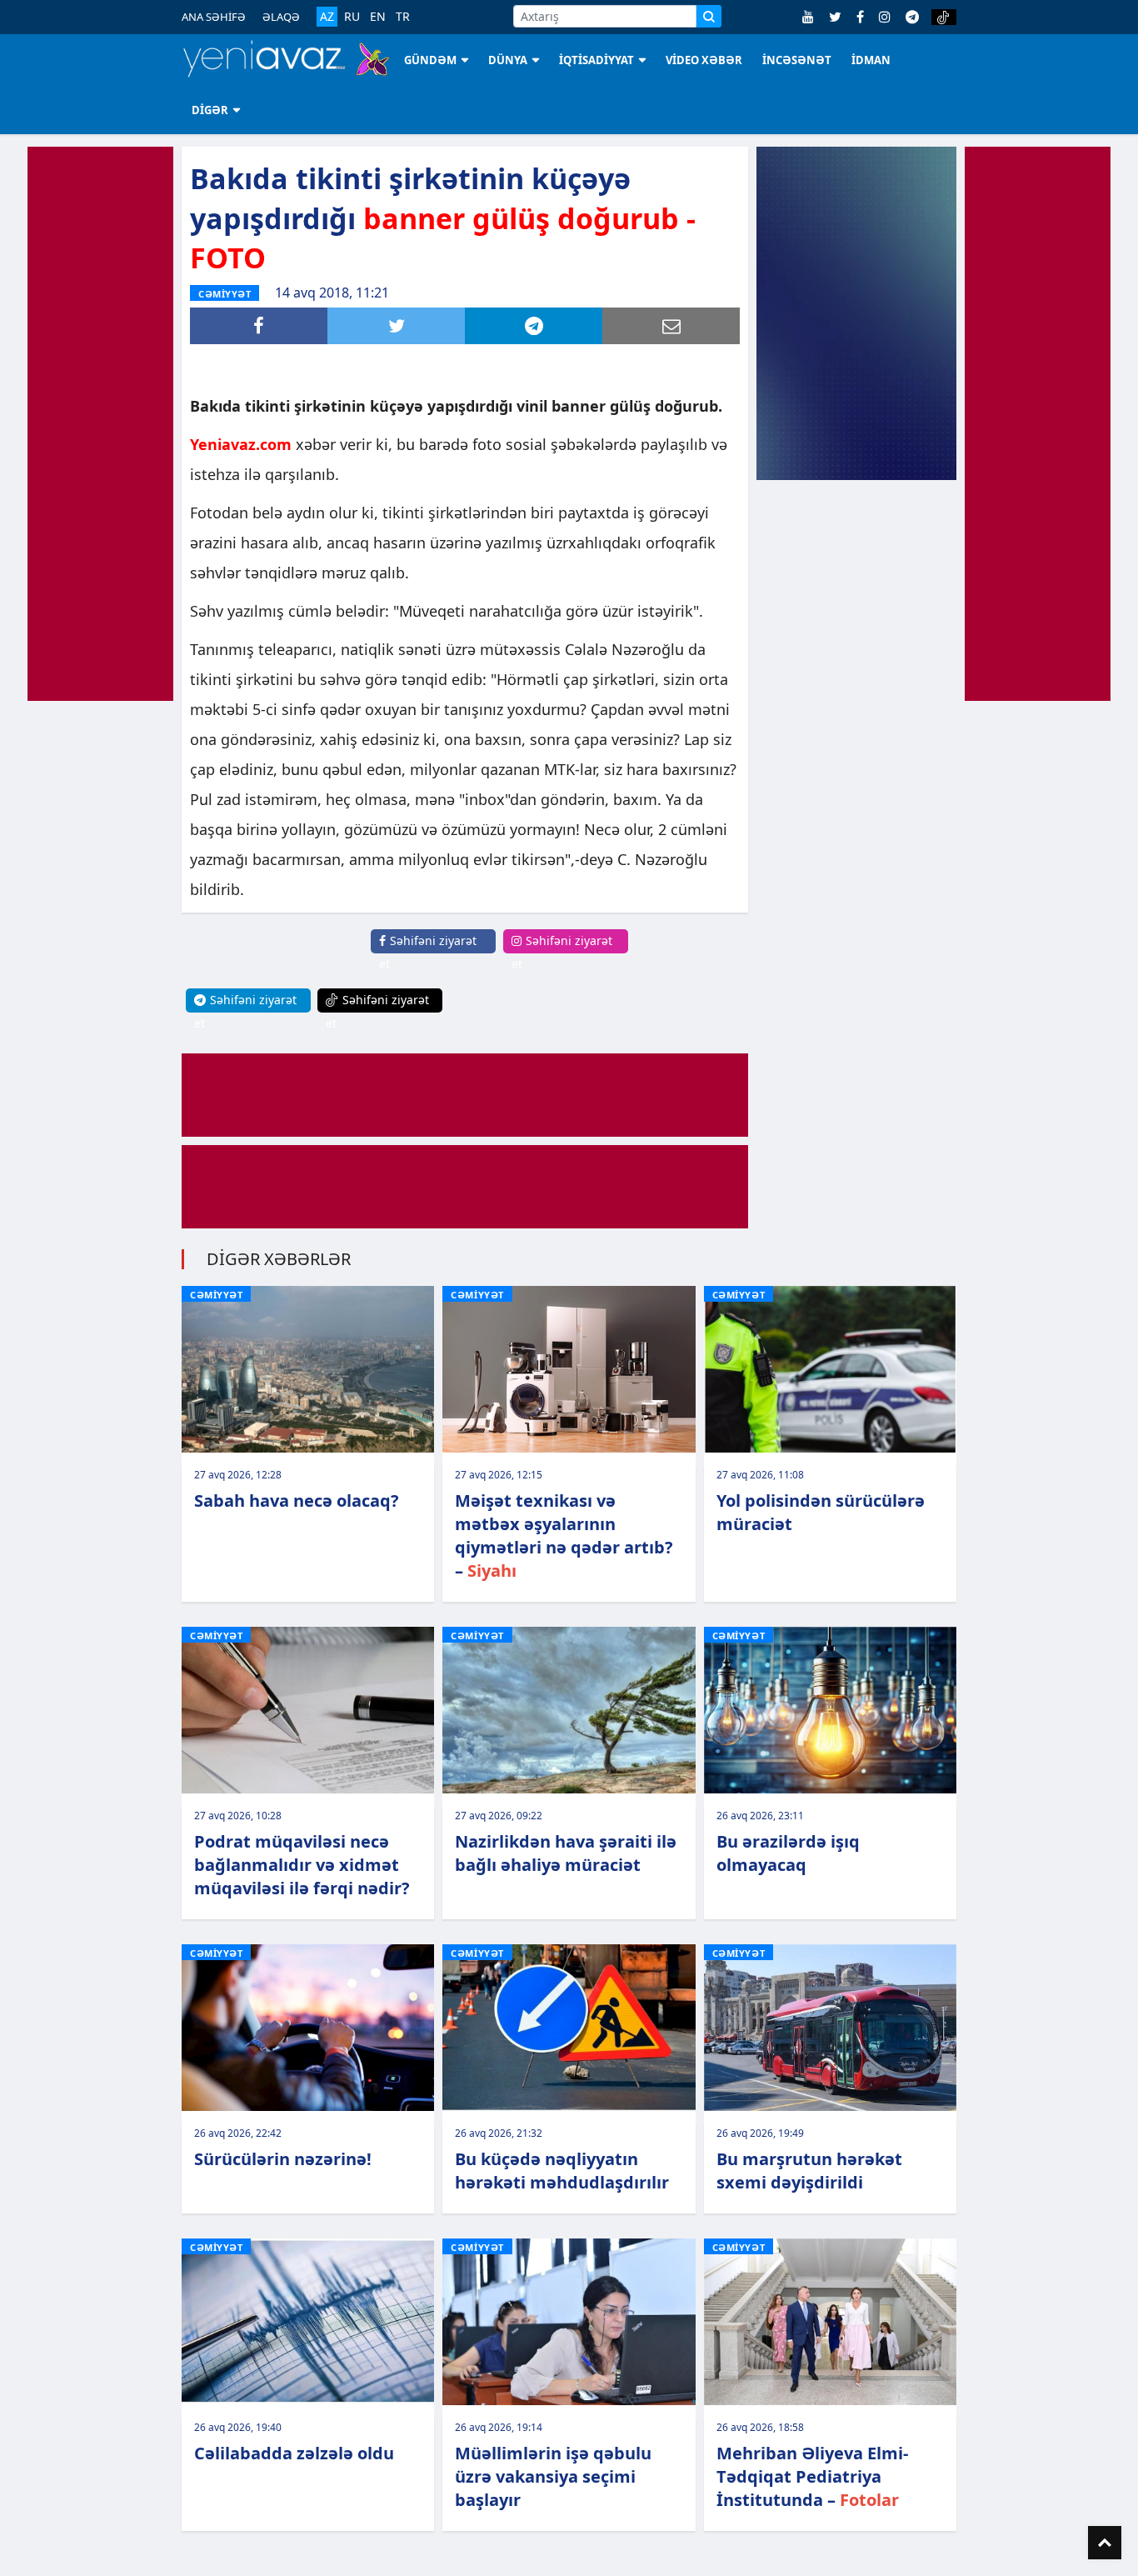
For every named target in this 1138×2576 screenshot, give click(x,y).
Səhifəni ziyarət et (428, 952)
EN (378, 17)
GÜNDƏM (430, 60)
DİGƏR (210, 110)
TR (403, 17)
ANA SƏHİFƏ (214, 17)
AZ (327, 16)
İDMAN (871, 60)
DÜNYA (508, 60)
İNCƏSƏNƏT (797, 60)
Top (1105, 2543)
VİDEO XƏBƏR (704, 60)
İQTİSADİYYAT (596, 60)
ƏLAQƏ (281, 17)
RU (352, 17)
